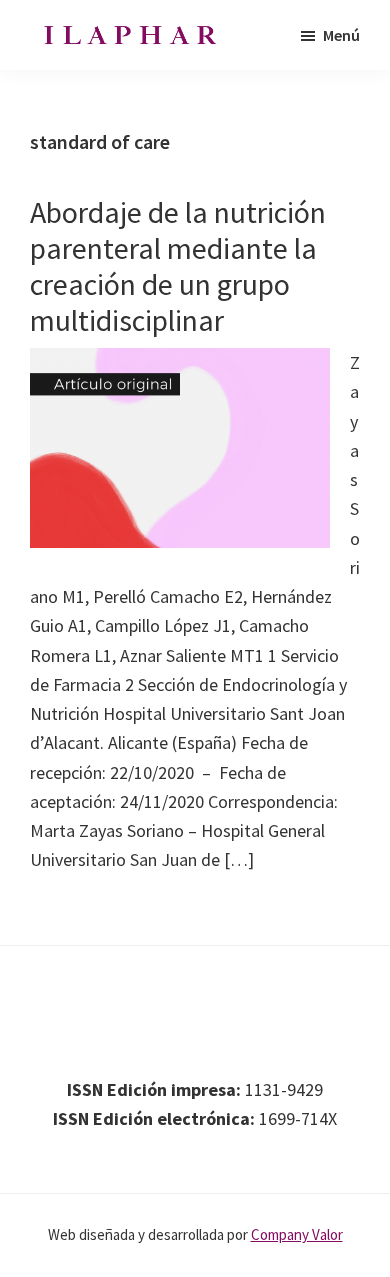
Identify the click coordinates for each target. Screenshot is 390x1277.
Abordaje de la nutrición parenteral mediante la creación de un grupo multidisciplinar (178, 266)
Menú (341, 35)
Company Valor (297, 1234)
